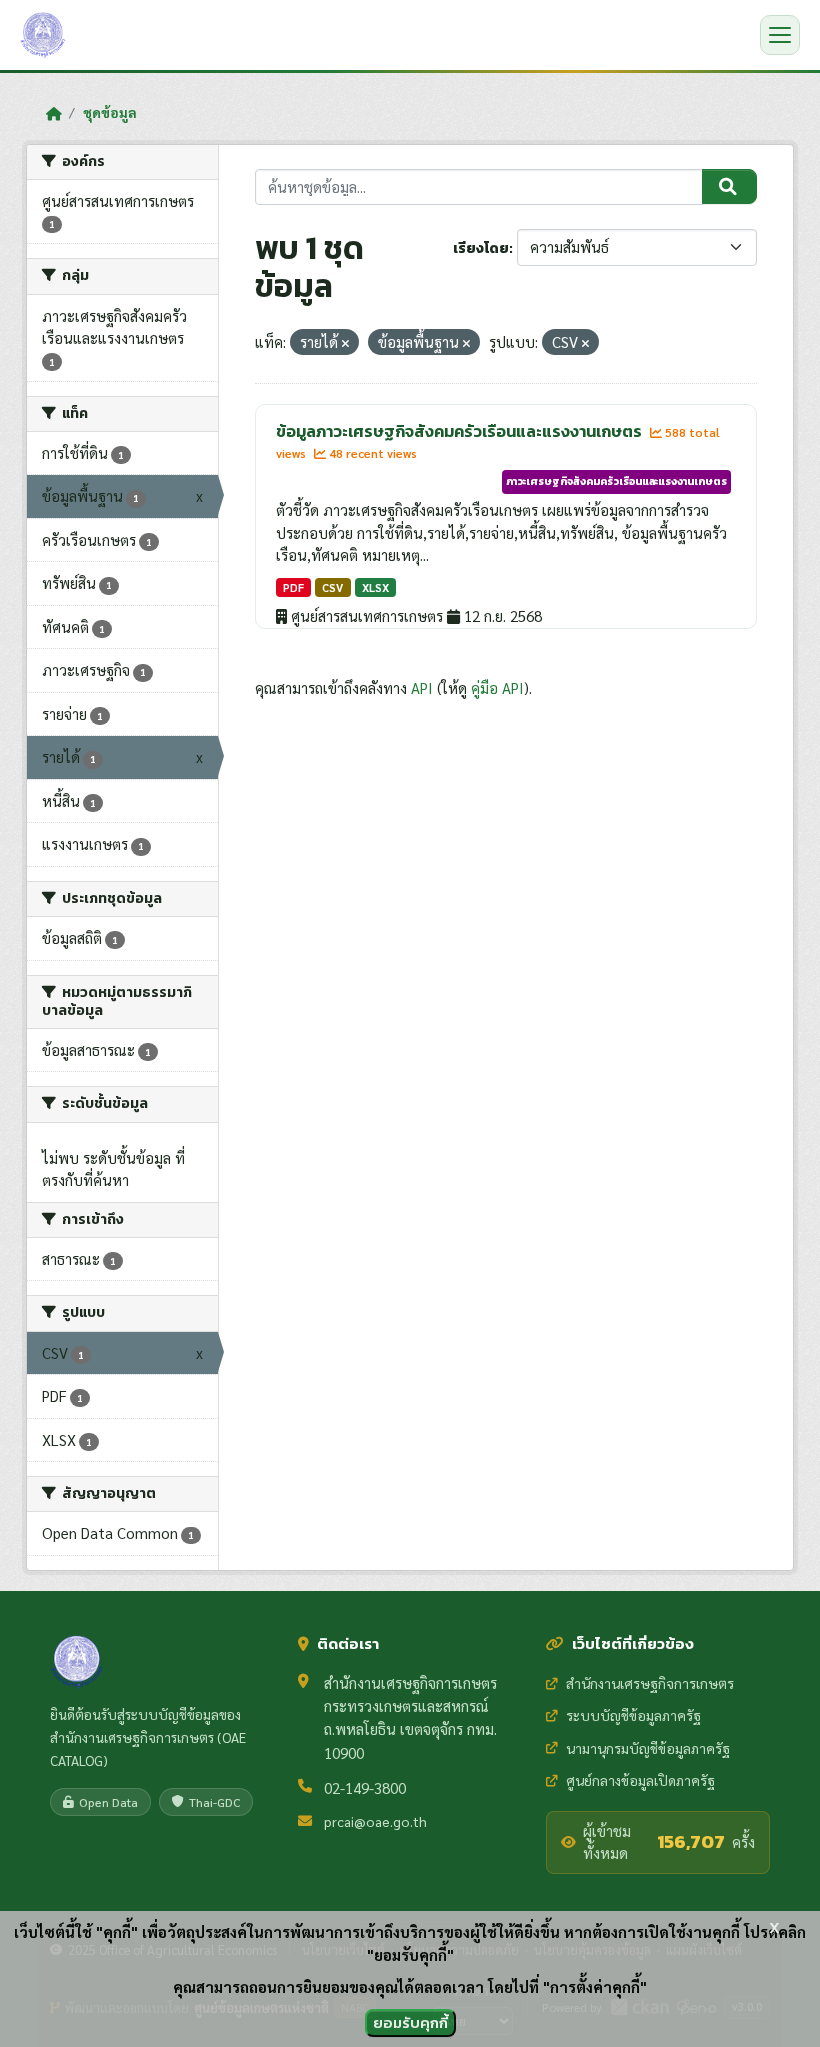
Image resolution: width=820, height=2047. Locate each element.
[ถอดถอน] (345, 343)
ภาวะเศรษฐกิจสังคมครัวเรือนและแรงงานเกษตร (616, 481)
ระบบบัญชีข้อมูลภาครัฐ (633, 1715)
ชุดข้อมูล (110, 112)
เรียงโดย (481, 248)
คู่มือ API (497, 687)
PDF (293, 587)
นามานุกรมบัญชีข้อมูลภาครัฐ (648, 1748)
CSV (332, 587)
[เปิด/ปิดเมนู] (780, 35)
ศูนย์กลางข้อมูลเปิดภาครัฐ (640, 1780)
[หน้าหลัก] (53, 113)
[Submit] (729, 187)
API (422, 687)
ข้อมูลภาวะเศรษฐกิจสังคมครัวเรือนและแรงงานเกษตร (460, 431)
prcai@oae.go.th (375, 1821)
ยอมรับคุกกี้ (410, 2022)
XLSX (375, 587)
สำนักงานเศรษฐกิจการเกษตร (650, 1683)
